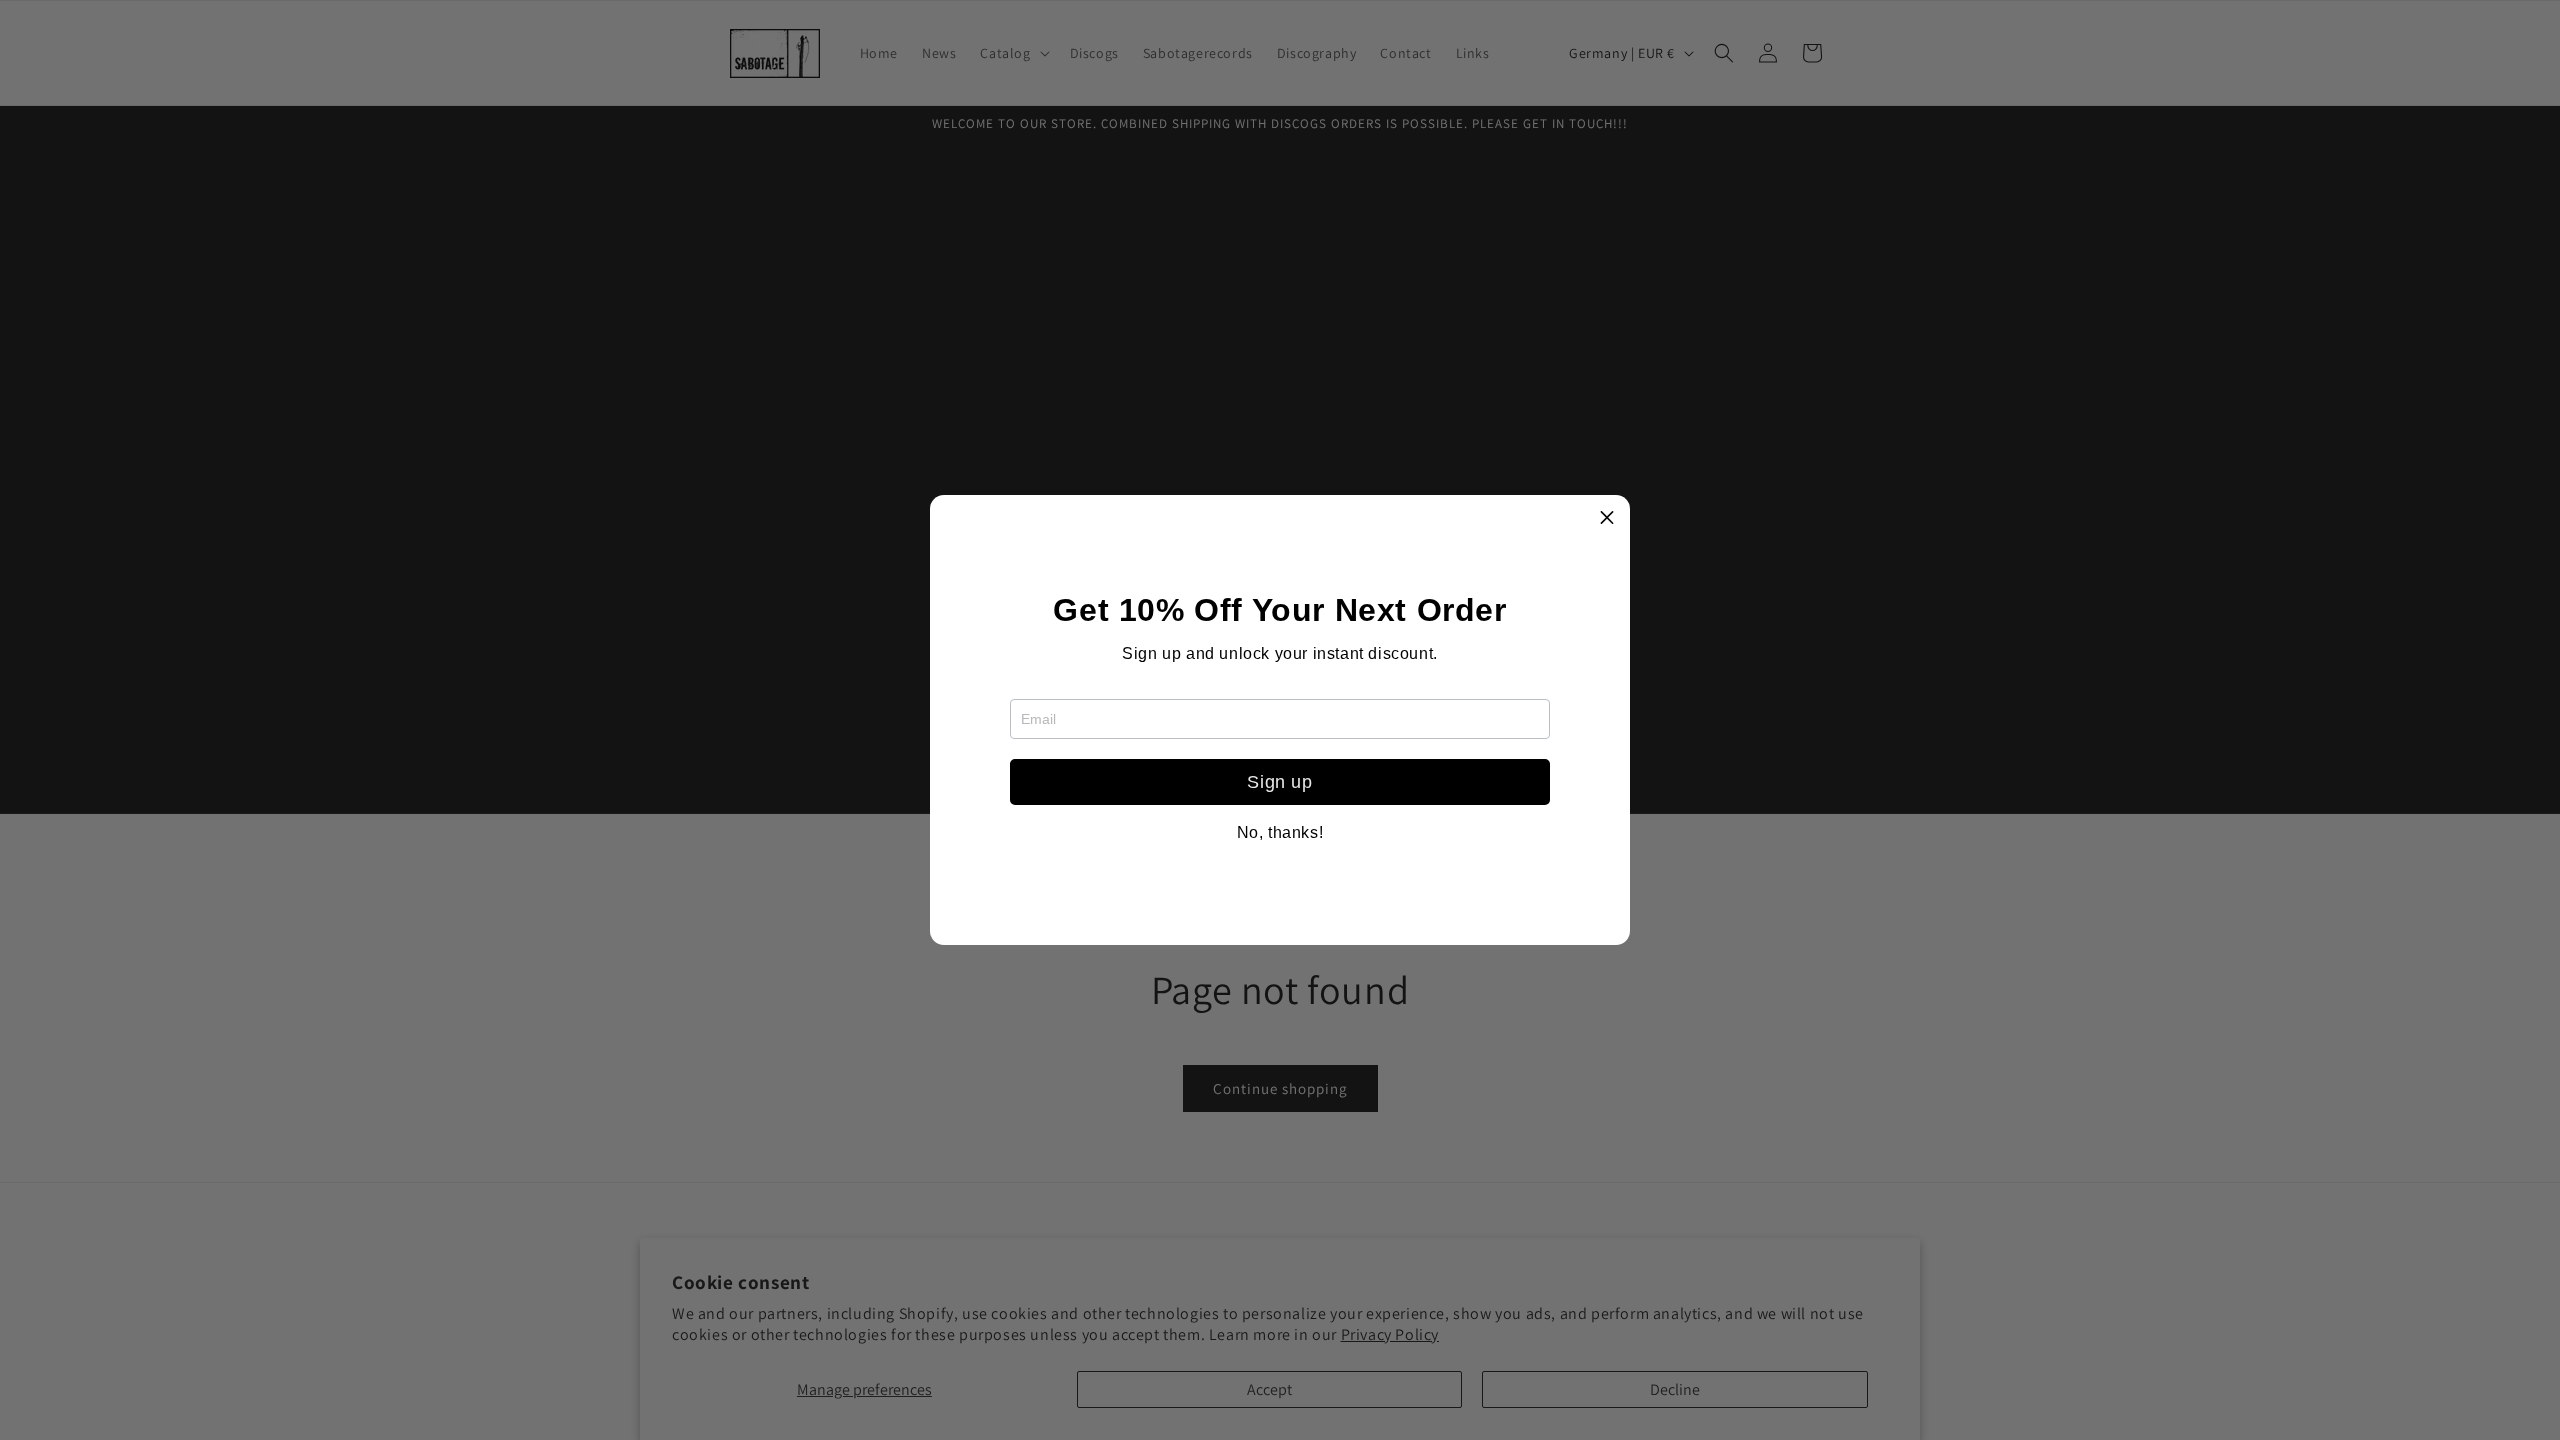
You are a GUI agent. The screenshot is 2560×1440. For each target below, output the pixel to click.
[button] (1607, 518)
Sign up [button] (1279, 782)
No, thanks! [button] (1280, 833)
